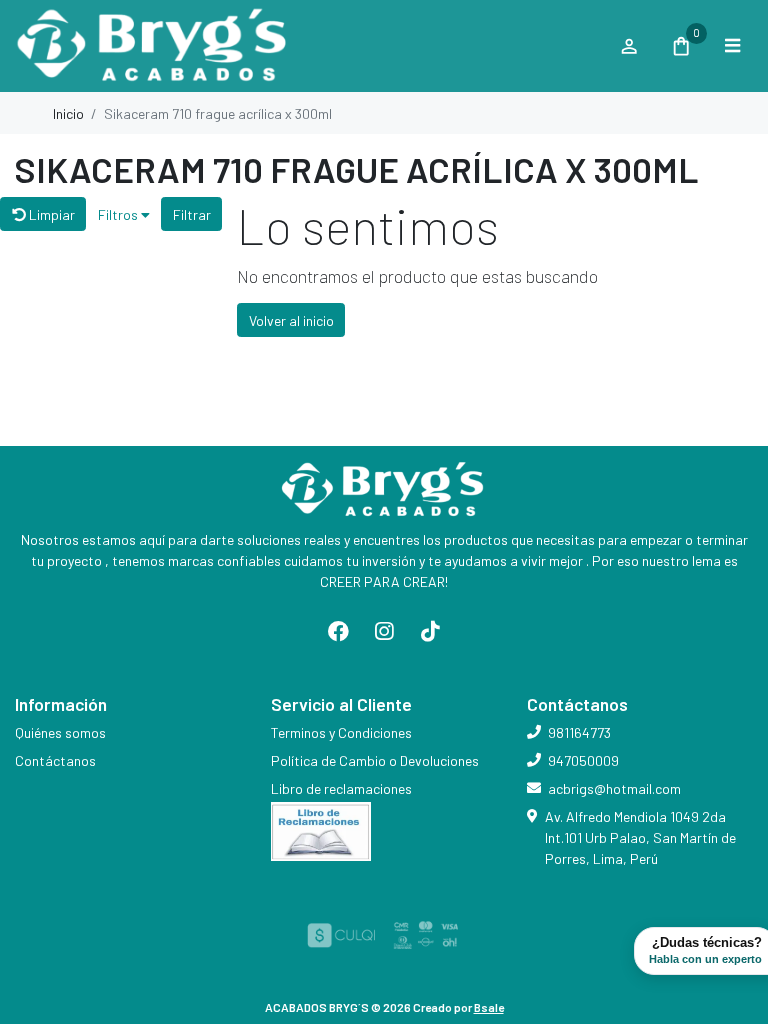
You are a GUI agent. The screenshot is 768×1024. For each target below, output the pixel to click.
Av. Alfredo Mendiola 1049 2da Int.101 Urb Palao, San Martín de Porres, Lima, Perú (640, 837)
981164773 (579, 732)
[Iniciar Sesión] (628, 46)
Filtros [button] (119, 214)
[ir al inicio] (384, 490)
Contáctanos (55, 760)
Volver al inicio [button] (291, 320)
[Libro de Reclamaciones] (321, 829)
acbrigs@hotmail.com (614, 788)
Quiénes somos (60, 732)
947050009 (583, 760)
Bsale (489, 1007)
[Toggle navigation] (732, 46)
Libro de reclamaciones (341, 788)
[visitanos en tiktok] (430, 632)
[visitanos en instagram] (384, 632)
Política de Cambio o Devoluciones (375, 760)
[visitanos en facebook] (339, 632)
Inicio (68, 113)
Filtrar (192, 214)
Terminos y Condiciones (341, 732)
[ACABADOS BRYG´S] (307, 46)
